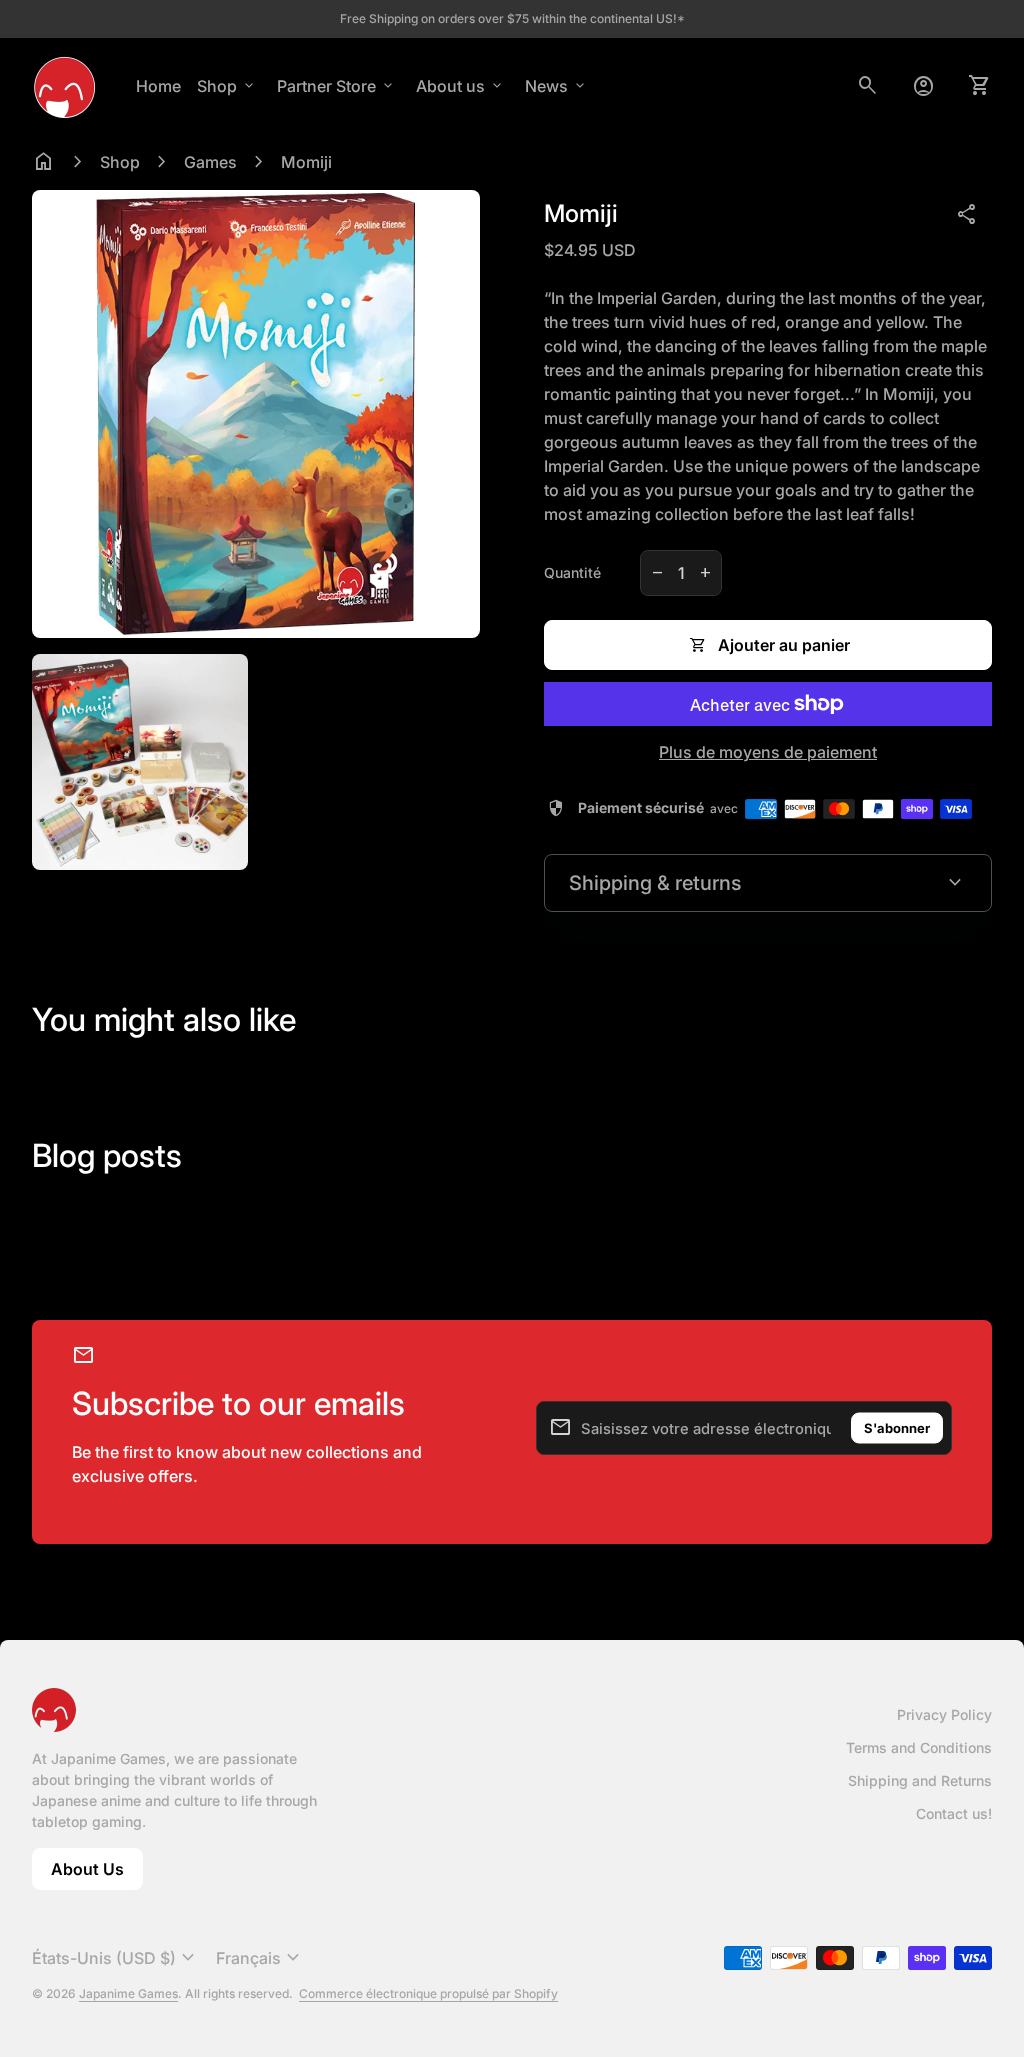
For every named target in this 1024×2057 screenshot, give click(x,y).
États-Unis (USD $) (116, 1958)
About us (460, 86)
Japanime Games (128, 1993)
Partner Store (336, 86)
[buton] (116, 1958)
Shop (227, 86)
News (556, 86)
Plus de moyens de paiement (768, 752)
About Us (97, 1874)
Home (158, 86)
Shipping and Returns (920, 1780)
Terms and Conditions (919, 1747)
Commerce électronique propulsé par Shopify (428, 1993)
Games (210, 162)
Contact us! (954, 1813)
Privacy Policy (944, 1714)
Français (260, 1958)
